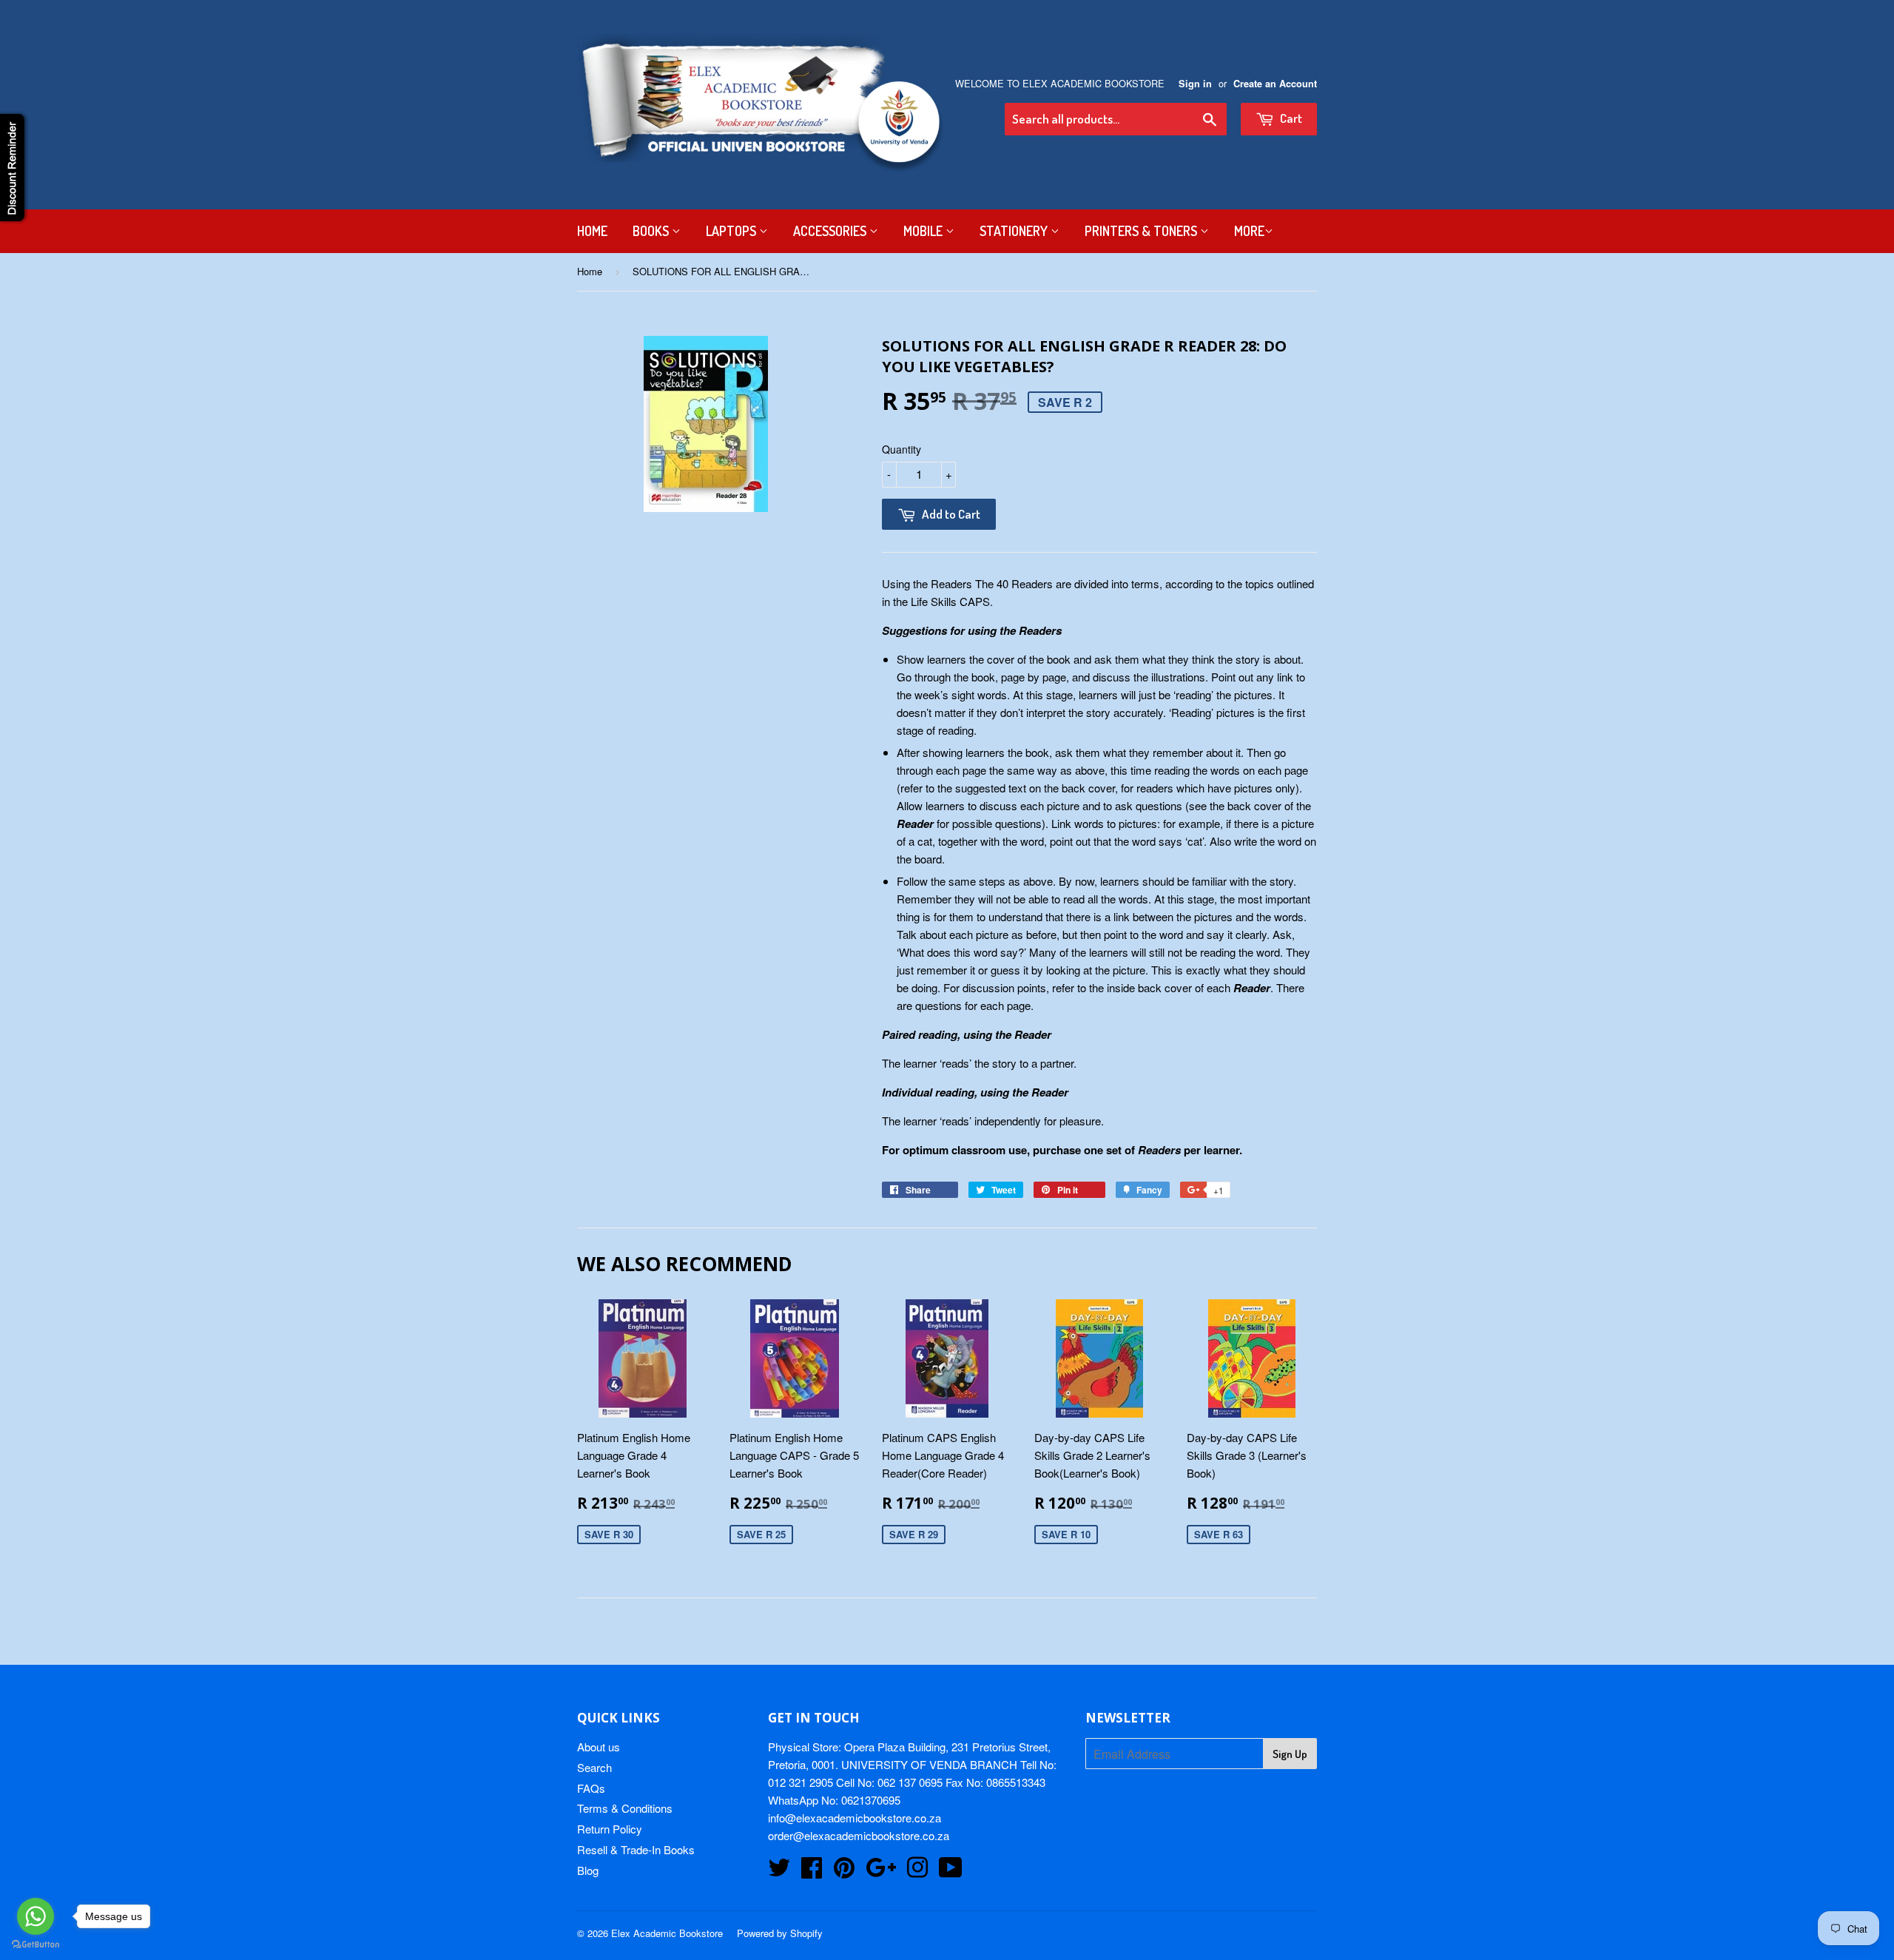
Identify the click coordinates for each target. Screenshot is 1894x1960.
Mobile (924, 231)
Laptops (732, 231)
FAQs (591, 1788)
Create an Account (1275, 84)
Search (594, 1767)
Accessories (831, 231)
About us (599, 1747)
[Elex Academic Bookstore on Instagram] (917, 1872)
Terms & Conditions (625, 1808)
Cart (1290, 118)
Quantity (901, 449)
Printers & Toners (1142, 231)
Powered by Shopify (780, 1933)
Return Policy (610, 1829)
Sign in (1195, 84)
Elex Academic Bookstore (667, 1933)
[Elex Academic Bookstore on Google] (881, 1872)
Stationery (1015, 231)
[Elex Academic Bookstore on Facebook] (812, 1872)
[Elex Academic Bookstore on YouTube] (951, 1872)
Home (592, 231)
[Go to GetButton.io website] (36, 1945)
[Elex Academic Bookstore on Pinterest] (844, 1872)
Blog (588, 1870)
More (1249, 231)
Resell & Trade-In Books (636, 1849)
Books (652, 231)
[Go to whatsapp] (36, 1916)
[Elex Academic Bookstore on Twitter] (779, 1872)
